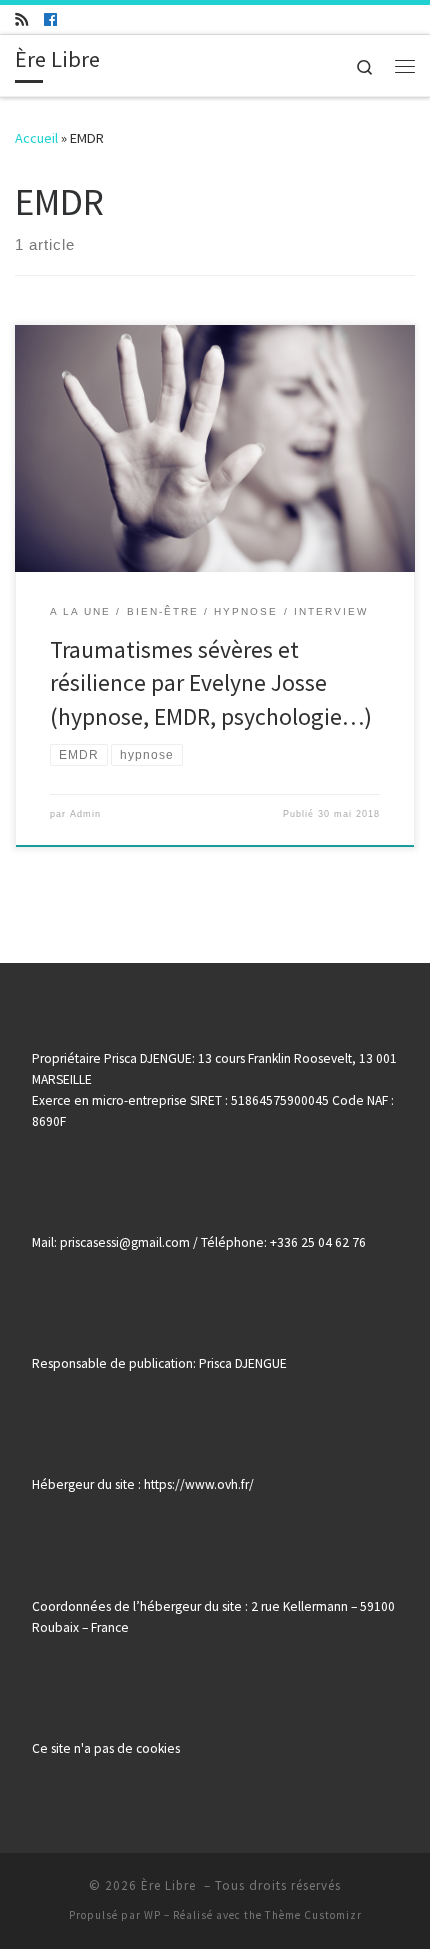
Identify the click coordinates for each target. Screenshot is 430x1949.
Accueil (36, 138)
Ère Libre (170, 1885)
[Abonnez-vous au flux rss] (21, 19)
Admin (85, 814)
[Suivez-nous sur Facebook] (50, 19)
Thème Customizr (313, 1915)
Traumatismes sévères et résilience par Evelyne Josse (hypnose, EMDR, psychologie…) (211, 683)
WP (152, 1915)
